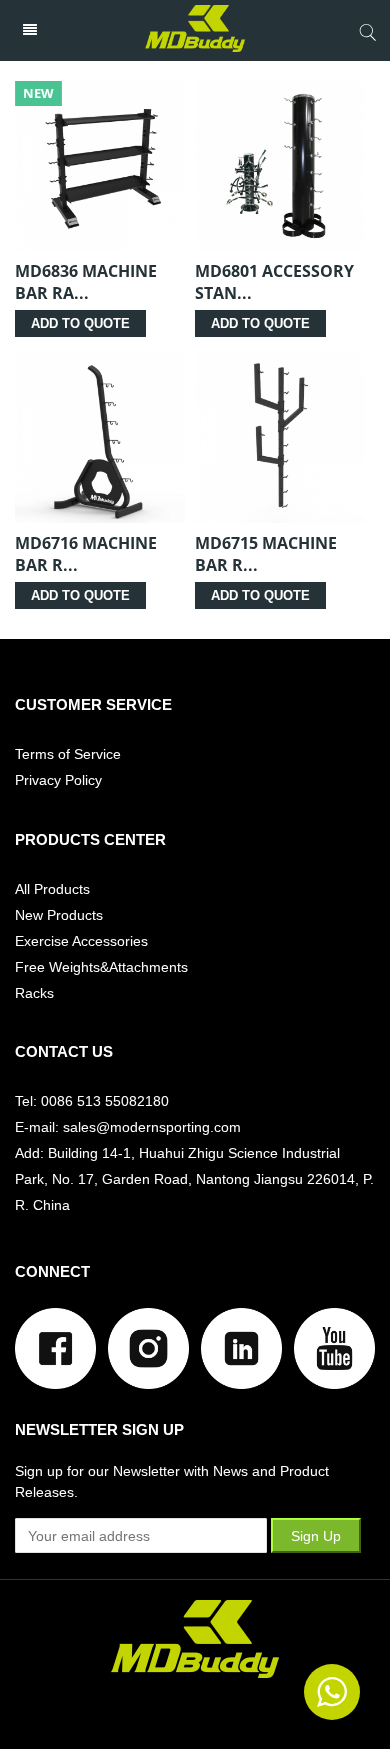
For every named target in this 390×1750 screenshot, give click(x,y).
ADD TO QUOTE (80, 323)
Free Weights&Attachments (101, 967)
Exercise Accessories (81, 941)
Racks (34, 993)
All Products (52, 889)
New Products (59, 915)
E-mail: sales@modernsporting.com (128, 1127)
